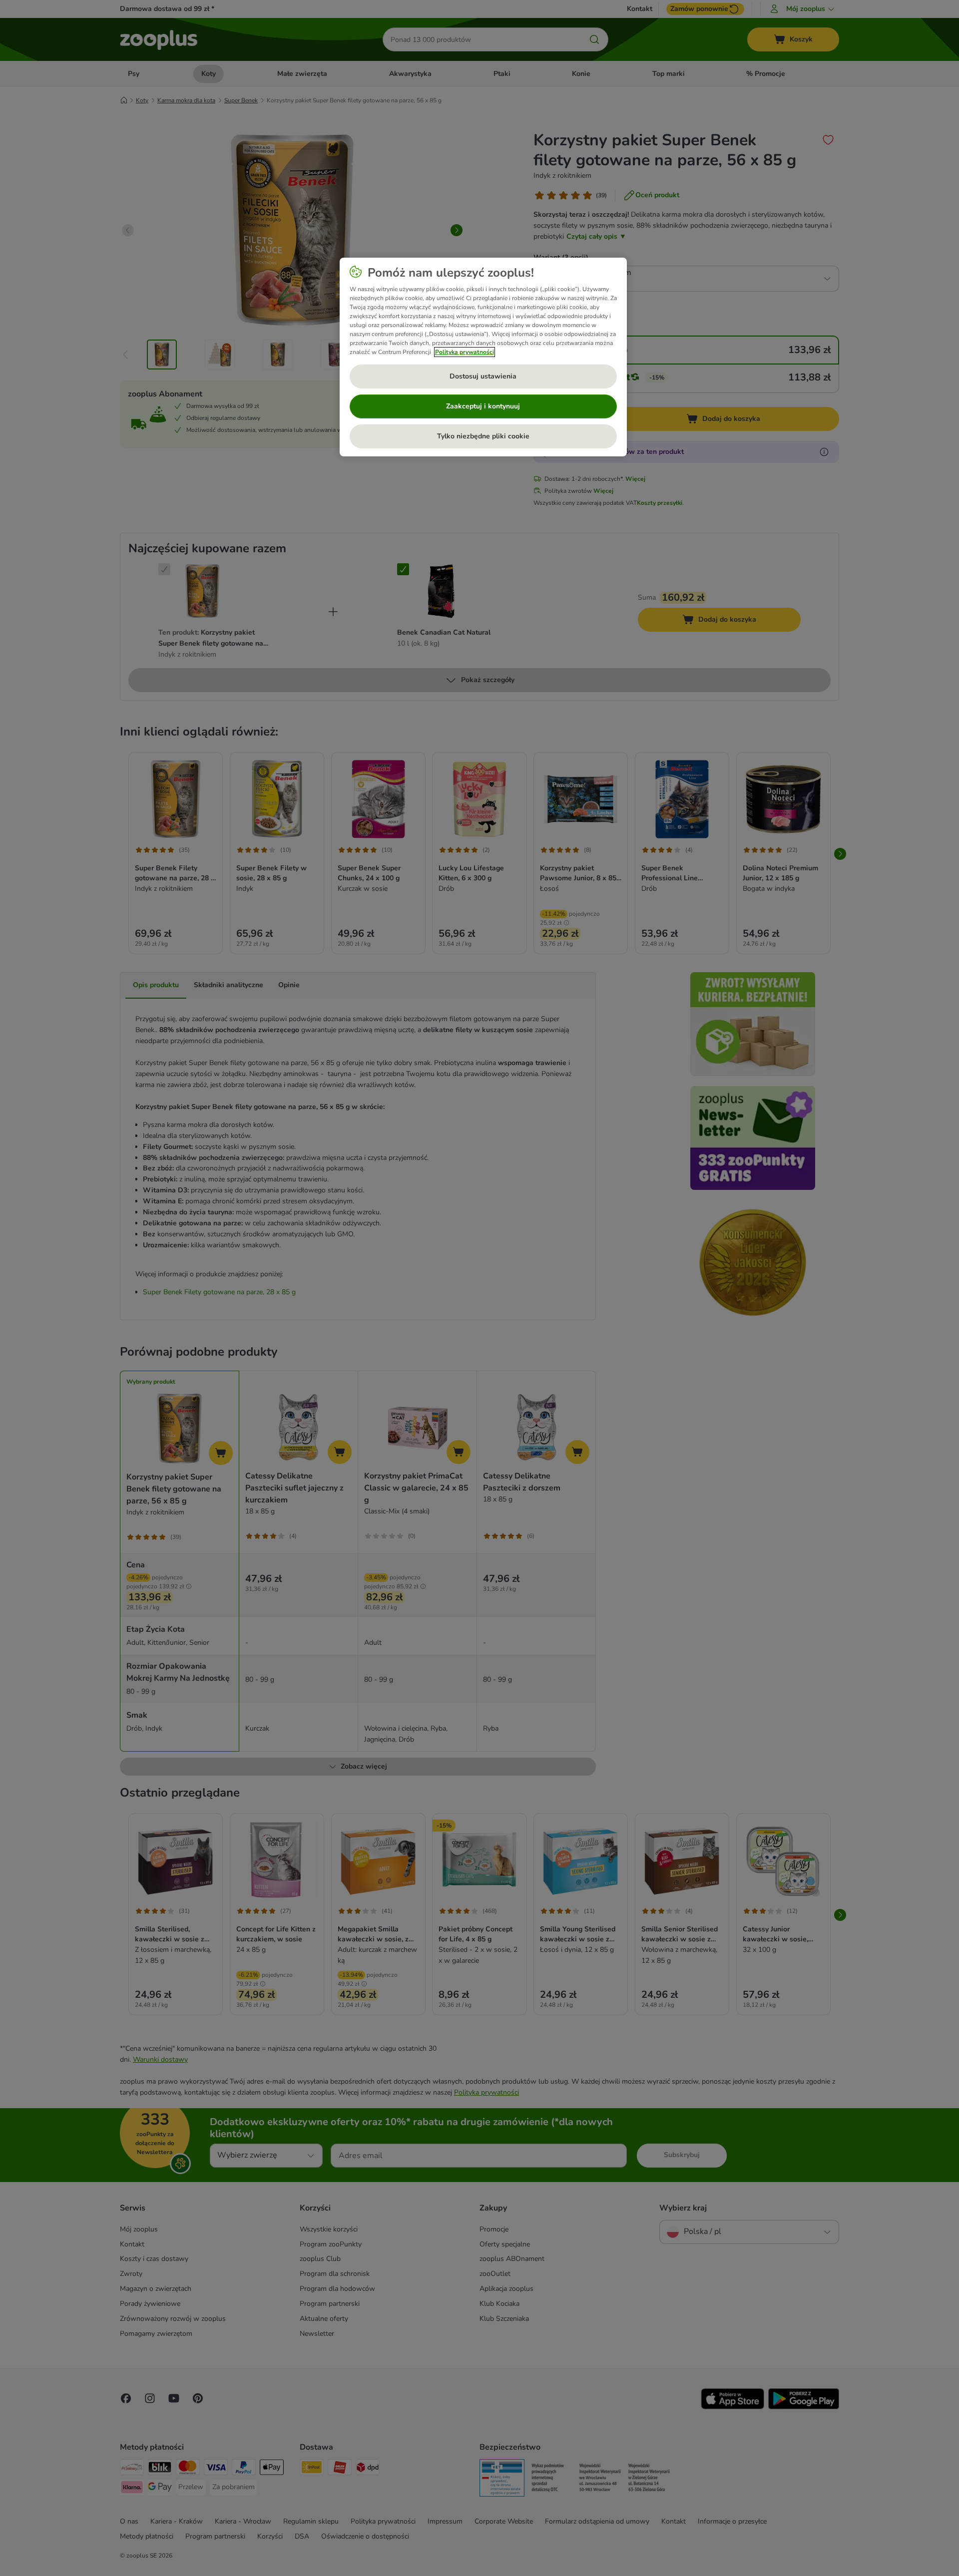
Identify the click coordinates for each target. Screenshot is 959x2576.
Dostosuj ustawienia (483, 376)
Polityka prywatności (465, 352)
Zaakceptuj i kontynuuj (483, 406)
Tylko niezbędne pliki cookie (483, 436)
